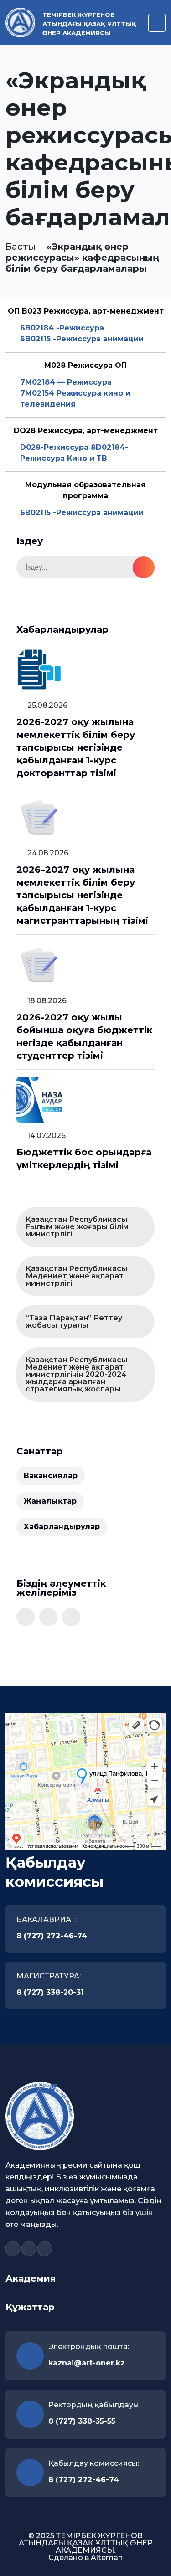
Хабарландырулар (62, 1527)
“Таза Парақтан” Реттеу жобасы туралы (74, 1321)
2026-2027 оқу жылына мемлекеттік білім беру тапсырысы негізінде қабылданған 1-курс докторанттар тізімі (76, 747)
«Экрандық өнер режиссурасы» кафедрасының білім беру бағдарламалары (82, 258)
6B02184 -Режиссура (62, 328)
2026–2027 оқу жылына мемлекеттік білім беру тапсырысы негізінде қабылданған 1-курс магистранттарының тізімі (82, 895)
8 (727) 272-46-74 (52, 1936)
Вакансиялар (51, 1476)
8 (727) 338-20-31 (50, 1992)
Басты (21, 247)
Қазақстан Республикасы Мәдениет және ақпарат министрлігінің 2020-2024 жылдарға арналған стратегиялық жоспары (76, 1374)
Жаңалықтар (50, 1501)
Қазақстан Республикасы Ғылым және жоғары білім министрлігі (77, 1227)
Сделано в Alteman (85, 2558)
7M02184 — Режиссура (66, 382)
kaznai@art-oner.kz (87, 2363)
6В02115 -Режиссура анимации (82, 339)
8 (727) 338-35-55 (82, 2421)
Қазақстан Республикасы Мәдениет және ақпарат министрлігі (76, 1276)
